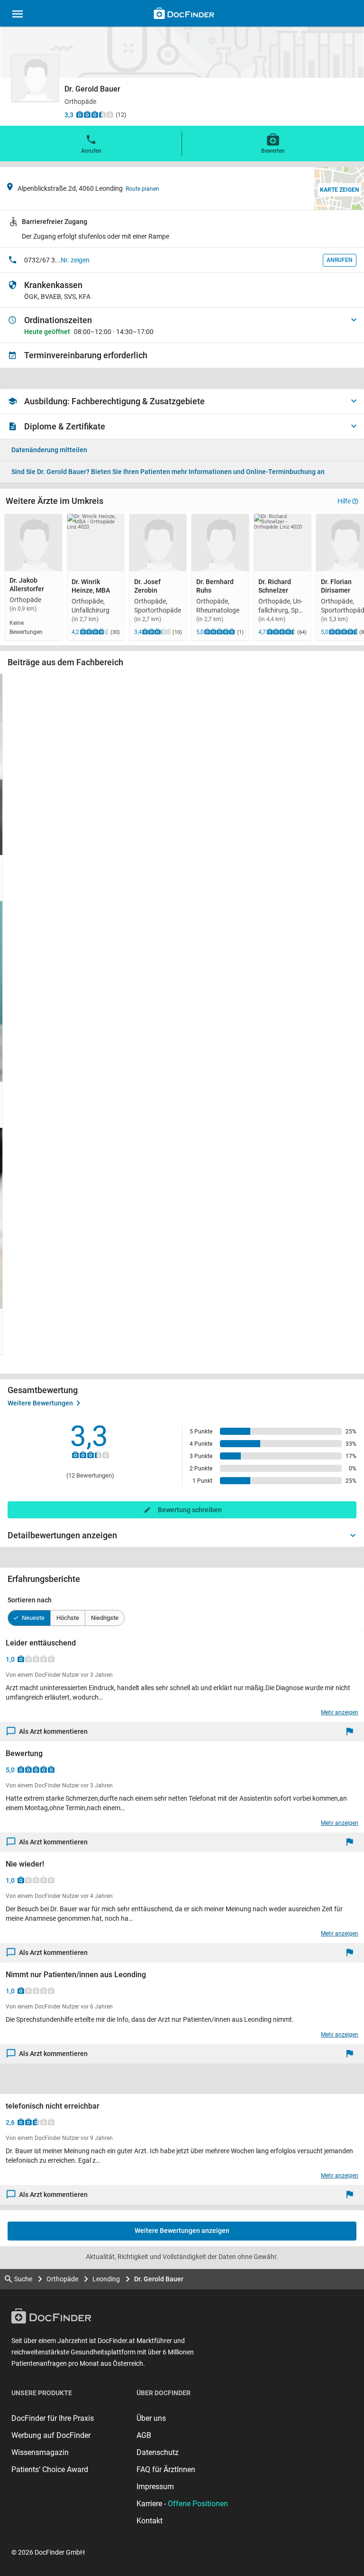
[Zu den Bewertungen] (95, 114)
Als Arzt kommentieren (53, 1731)
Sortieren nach (30, 1600)
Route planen (142, 189)
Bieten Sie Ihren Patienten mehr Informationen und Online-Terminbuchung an (168, 472)
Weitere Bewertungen (40, 1403)
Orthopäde (62, 2279)
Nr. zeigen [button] (75, 260)
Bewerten (273, 151)
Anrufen (91, 151)
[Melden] (352, 1732)
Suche (23, 2279)
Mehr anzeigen (340, 1712)
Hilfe (344, 501)
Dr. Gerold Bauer (159, 2279)
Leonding (106, 2279)
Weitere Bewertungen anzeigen (182, 2231)
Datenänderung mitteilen (49, 450)
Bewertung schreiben (190, 1510)
